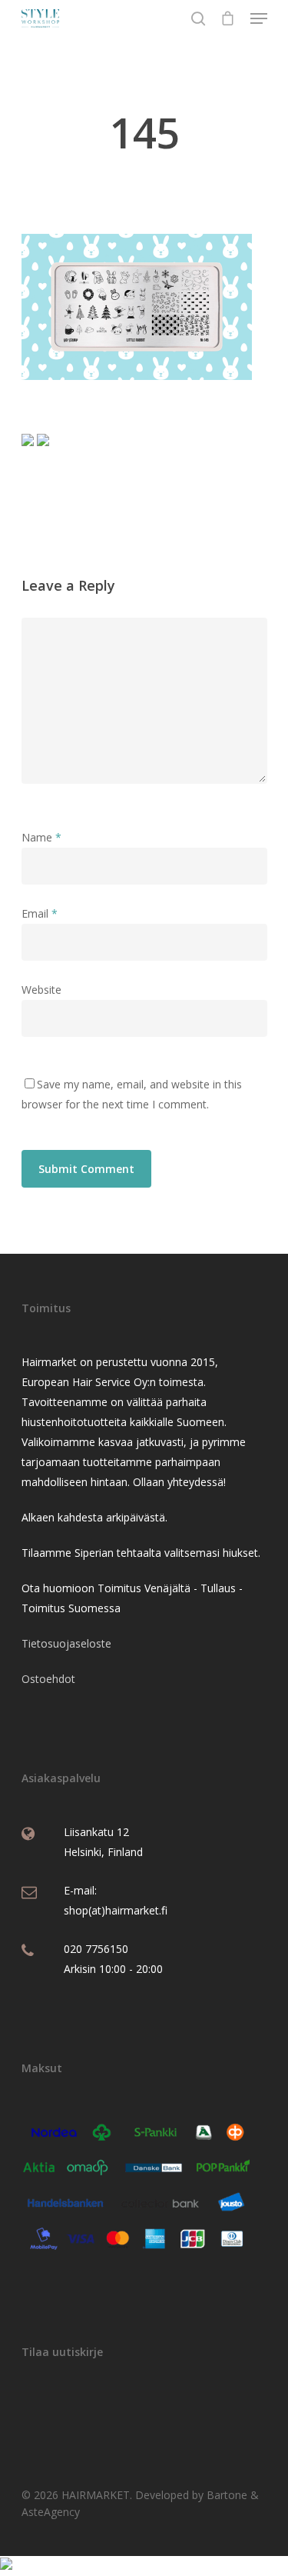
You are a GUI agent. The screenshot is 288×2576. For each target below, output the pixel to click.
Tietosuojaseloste (66, 1643)
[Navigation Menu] (259, 18)
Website (41, 990)
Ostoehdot (48, 1679)
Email (40, 913)
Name (41, 837)
